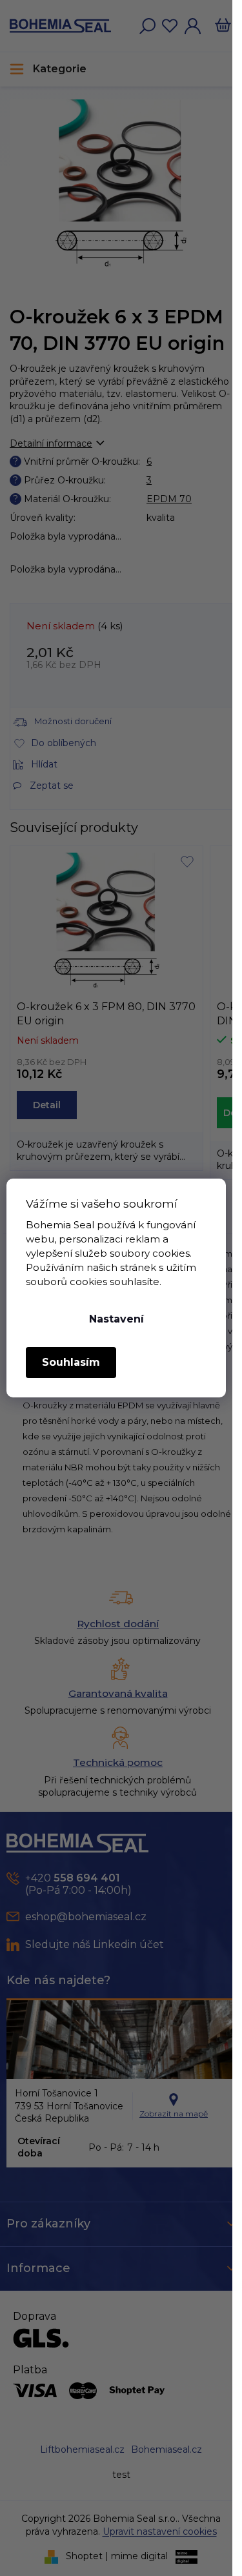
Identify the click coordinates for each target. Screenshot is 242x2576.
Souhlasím (71, 1362)
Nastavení (116, 1319)
